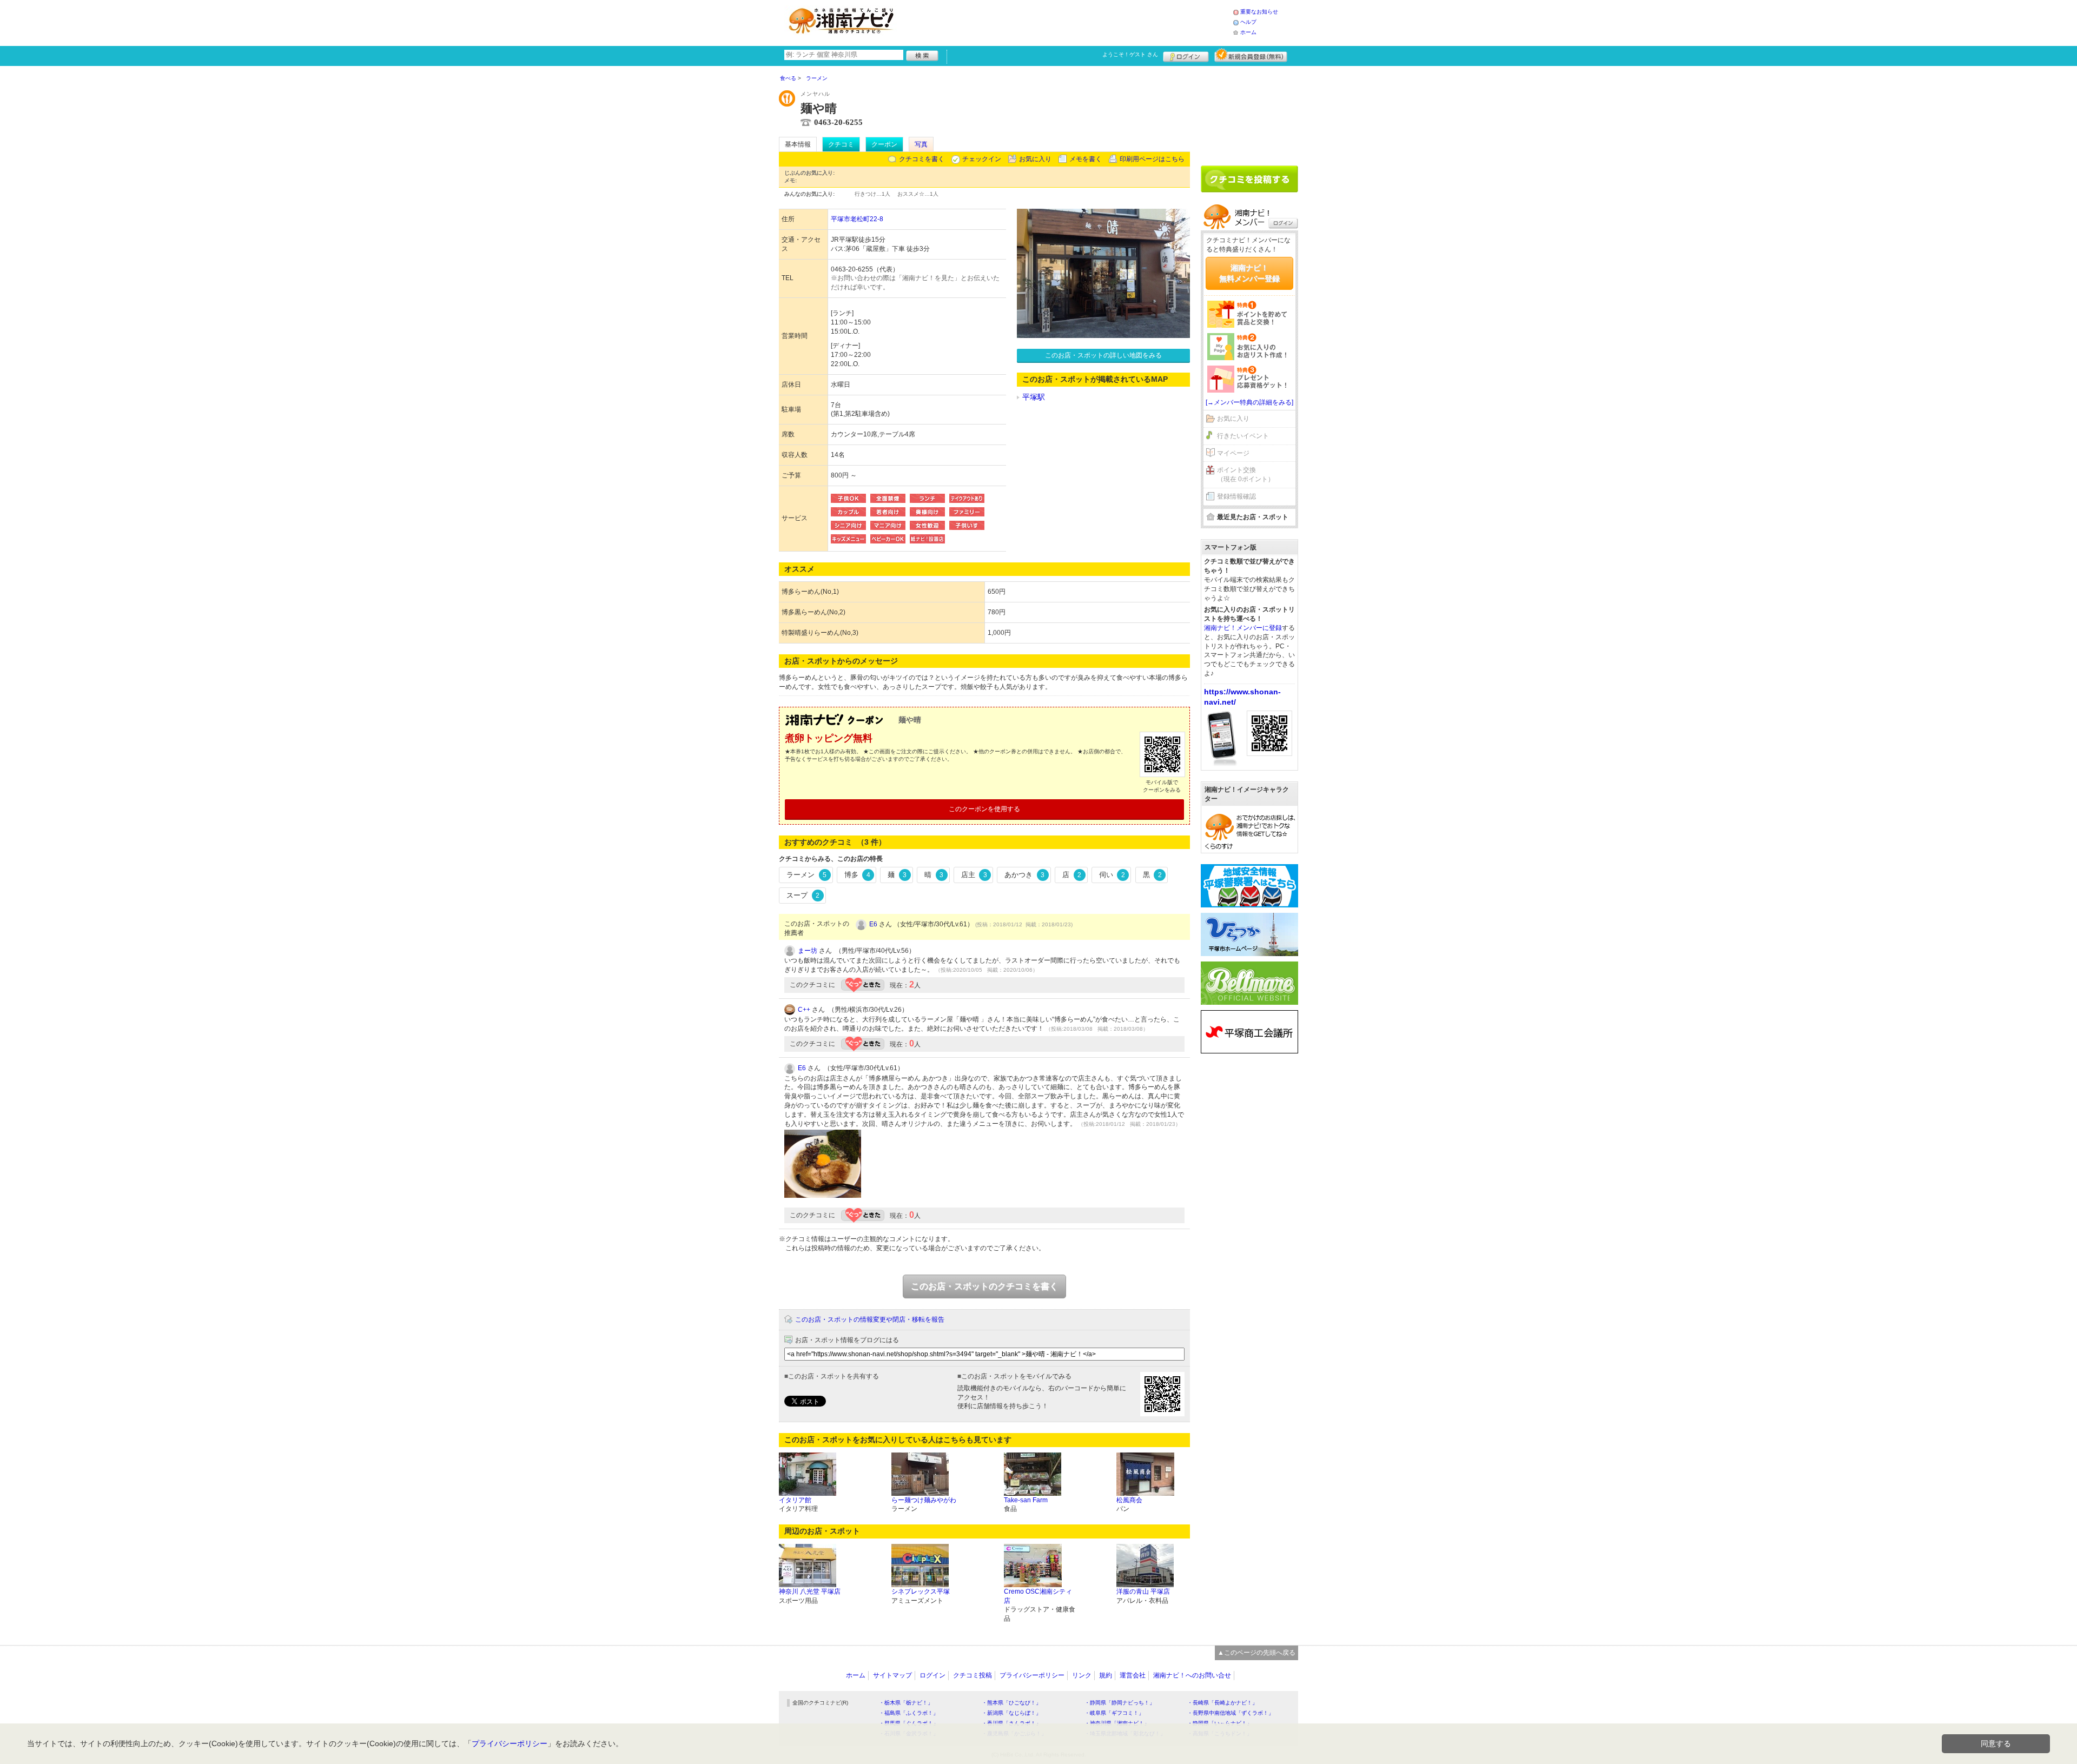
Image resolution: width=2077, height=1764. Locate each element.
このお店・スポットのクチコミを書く (984, 1286)
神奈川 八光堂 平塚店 (810, 1591)
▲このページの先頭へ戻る (1256, 1653)
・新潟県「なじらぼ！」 (1011, 1713)
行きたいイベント (1243, 436)
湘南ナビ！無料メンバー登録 (1249, 273)
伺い (1112, 875)
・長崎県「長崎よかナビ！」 (1222, 1703)
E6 (873, 924)
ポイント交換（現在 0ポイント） (1246, 475)
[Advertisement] (1068, 22)
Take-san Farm (1026, 1500)
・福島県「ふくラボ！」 (909, 1713)
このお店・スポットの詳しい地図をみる (1103, 355)
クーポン (884, 144)
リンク (1082, 1675)
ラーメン (806, 875)
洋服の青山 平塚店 (1143, 1591)
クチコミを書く (922, 159)
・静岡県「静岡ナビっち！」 (1120, 1703)
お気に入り (1035, 159)
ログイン (1186, 55)
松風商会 (1129, 1500)
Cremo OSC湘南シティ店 (1038, 1596)
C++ (804, 1010)
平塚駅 (1034, 397)
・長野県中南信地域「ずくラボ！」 (1231, 1713)
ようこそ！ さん (1130, 54)
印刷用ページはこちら (1152, 159)
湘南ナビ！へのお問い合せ (1192, 1675)
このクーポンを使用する (984, 809)
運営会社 (1133, 1675)
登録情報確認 (1236, 496)
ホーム (1248, 32)
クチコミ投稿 (973, 1675)
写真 (921, 144)
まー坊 (808, 951)
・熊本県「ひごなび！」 (1011, 1703)
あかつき (1024, 875)
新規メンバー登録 (1251, 55)
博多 (857, 875)
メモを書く (1086, 159)
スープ (803, 895)
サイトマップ (892, 1675)
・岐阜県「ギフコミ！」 (1114, 1713)
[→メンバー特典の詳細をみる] (1249, 402)
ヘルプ (1248, 22)
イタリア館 (795, 1500)
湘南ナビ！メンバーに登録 (1243, 628)
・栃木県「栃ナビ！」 (906, 1703)
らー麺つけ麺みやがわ (924, 1500)
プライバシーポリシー (1032, 1675)
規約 (1106, 1675)
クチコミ (841, 144)
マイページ (1233, 453)
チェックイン (982, 159)
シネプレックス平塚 (921, 1591)
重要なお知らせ (1259, 12)
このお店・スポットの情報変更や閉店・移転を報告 (870, 1319)
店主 (974, 875)
